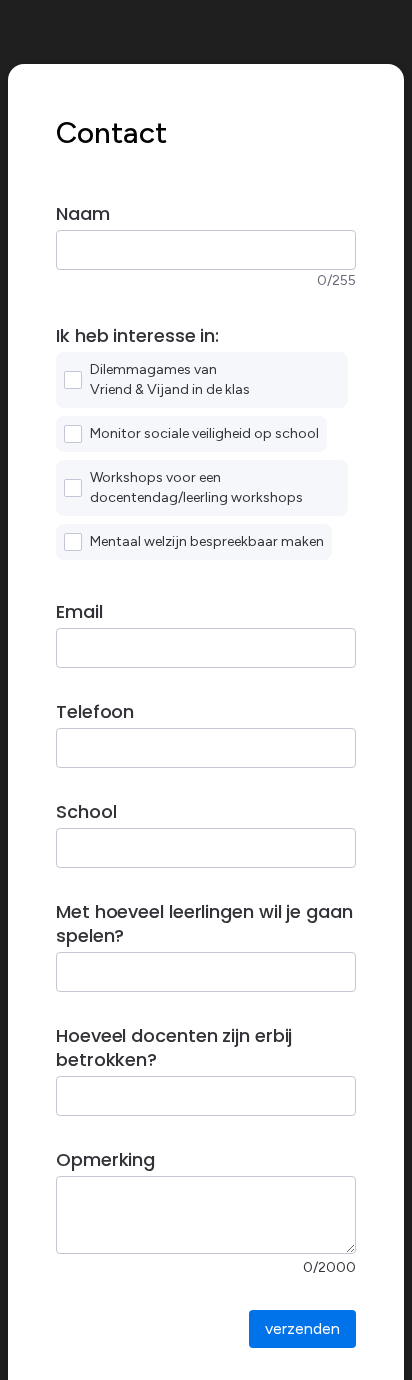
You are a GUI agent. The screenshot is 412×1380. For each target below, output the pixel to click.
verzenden (302, 1328)
